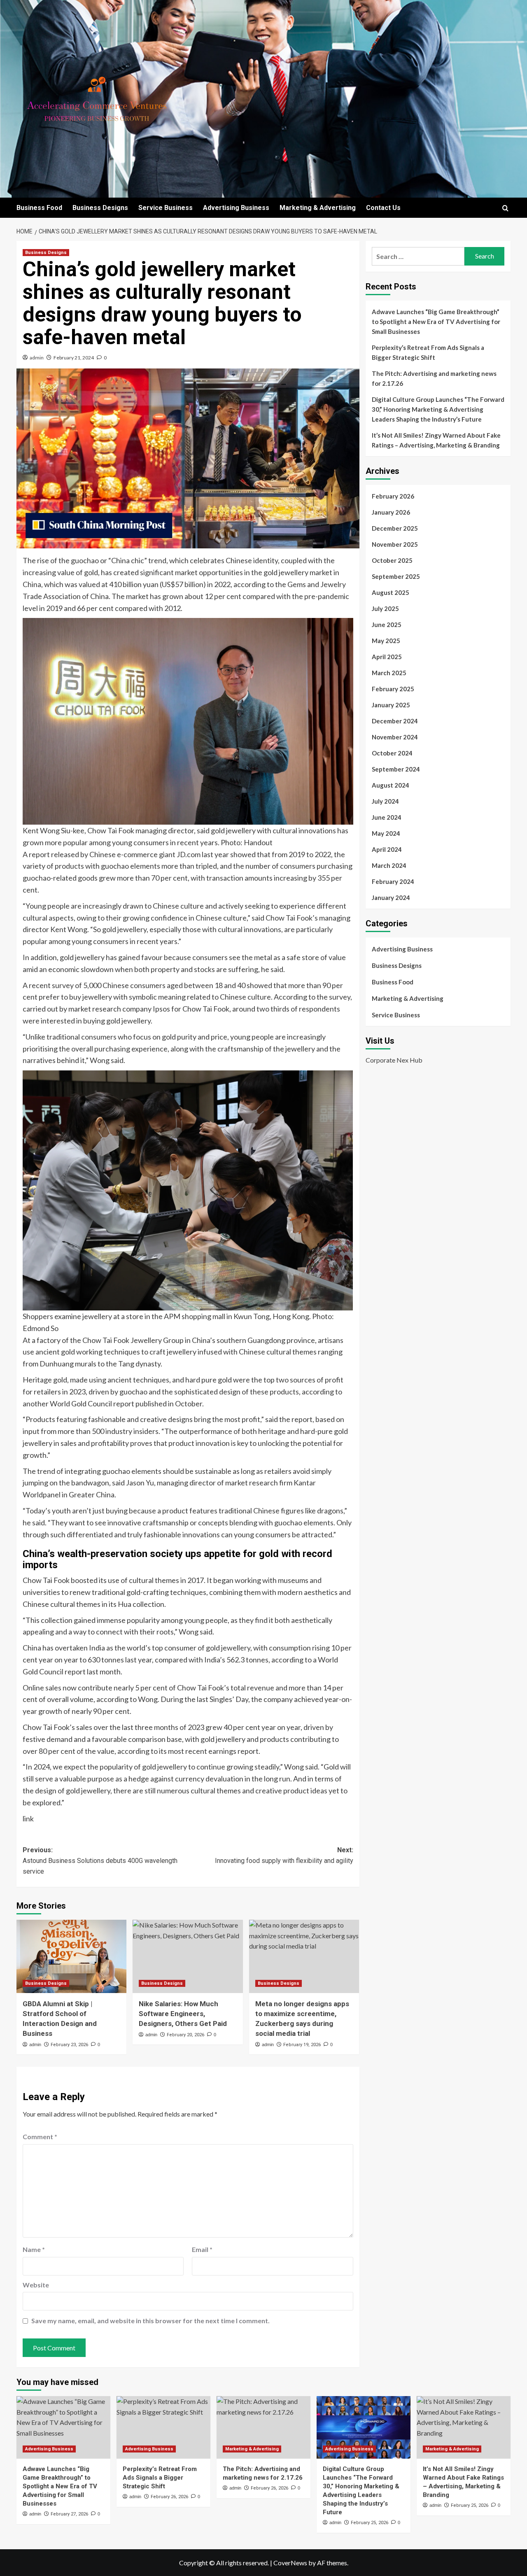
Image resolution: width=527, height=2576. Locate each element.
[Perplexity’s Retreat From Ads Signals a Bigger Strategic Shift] (163, 2427)
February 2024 (393, 881)
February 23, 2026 (69, 2045)
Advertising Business (236, 208)
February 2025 (393, 689)
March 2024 (389, 865)
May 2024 (386, 833)
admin (37, 358)
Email (202, 2249)
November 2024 (395, 737)
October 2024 (392, 753)
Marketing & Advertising (318, 208)
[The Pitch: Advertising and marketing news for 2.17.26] (263, 2427)
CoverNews (290, 2563)
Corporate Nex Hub (394, 1060)
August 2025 (391, 592)
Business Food (39, 208)
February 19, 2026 (302, 2045)
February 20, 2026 (185, 2035)
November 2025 (395, 544)
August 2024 (391, 785)
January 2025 (391, 705)
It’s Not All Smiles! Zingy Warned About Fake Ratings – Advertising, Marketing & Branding (436, 440)
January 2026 (391, 512)
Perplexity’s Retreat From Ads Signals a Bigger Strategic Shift (428, 352)
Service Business (166, 208)
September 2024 (396, 769)
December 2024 (395, 721)
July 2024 (385, 801)
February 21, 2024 (74, 358)
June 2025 (387, 625)
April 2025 (387, 657)
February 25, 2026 (370, 2523)
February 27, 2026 (69, 2514)
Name (34, 2249)
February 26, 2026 (169, 2497)
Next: (284, 1855)
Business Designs (100, 208)
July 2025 (385, 608)
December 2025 (395, 528)
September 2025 (396, 576)
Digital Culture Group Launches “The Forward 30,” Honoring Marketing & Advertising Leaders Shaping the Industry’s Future (438, 409)
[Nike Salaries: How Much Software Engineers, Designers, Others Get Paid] (188, 1956)
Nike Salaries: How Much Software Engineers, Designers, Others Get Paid (183, 2014)
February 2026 (393, 496)
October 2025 (392, 560)
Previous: (100, 1860)
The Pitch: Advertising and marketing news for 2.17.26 (434, 378)
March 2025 (389, 673)
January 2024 (391, 898)
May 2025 (386, 641)
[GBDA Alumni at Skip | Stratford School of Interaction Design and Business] (71, 1956)
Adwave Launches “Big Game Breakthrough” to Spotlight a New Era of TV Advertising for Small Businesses (436, 322)
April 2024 (387, 849)
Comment (40, 2137)
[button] (505, 208)
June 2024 (387, 817)
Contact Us (383, 208)
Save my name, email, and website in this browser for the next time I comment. (150, 2321)
